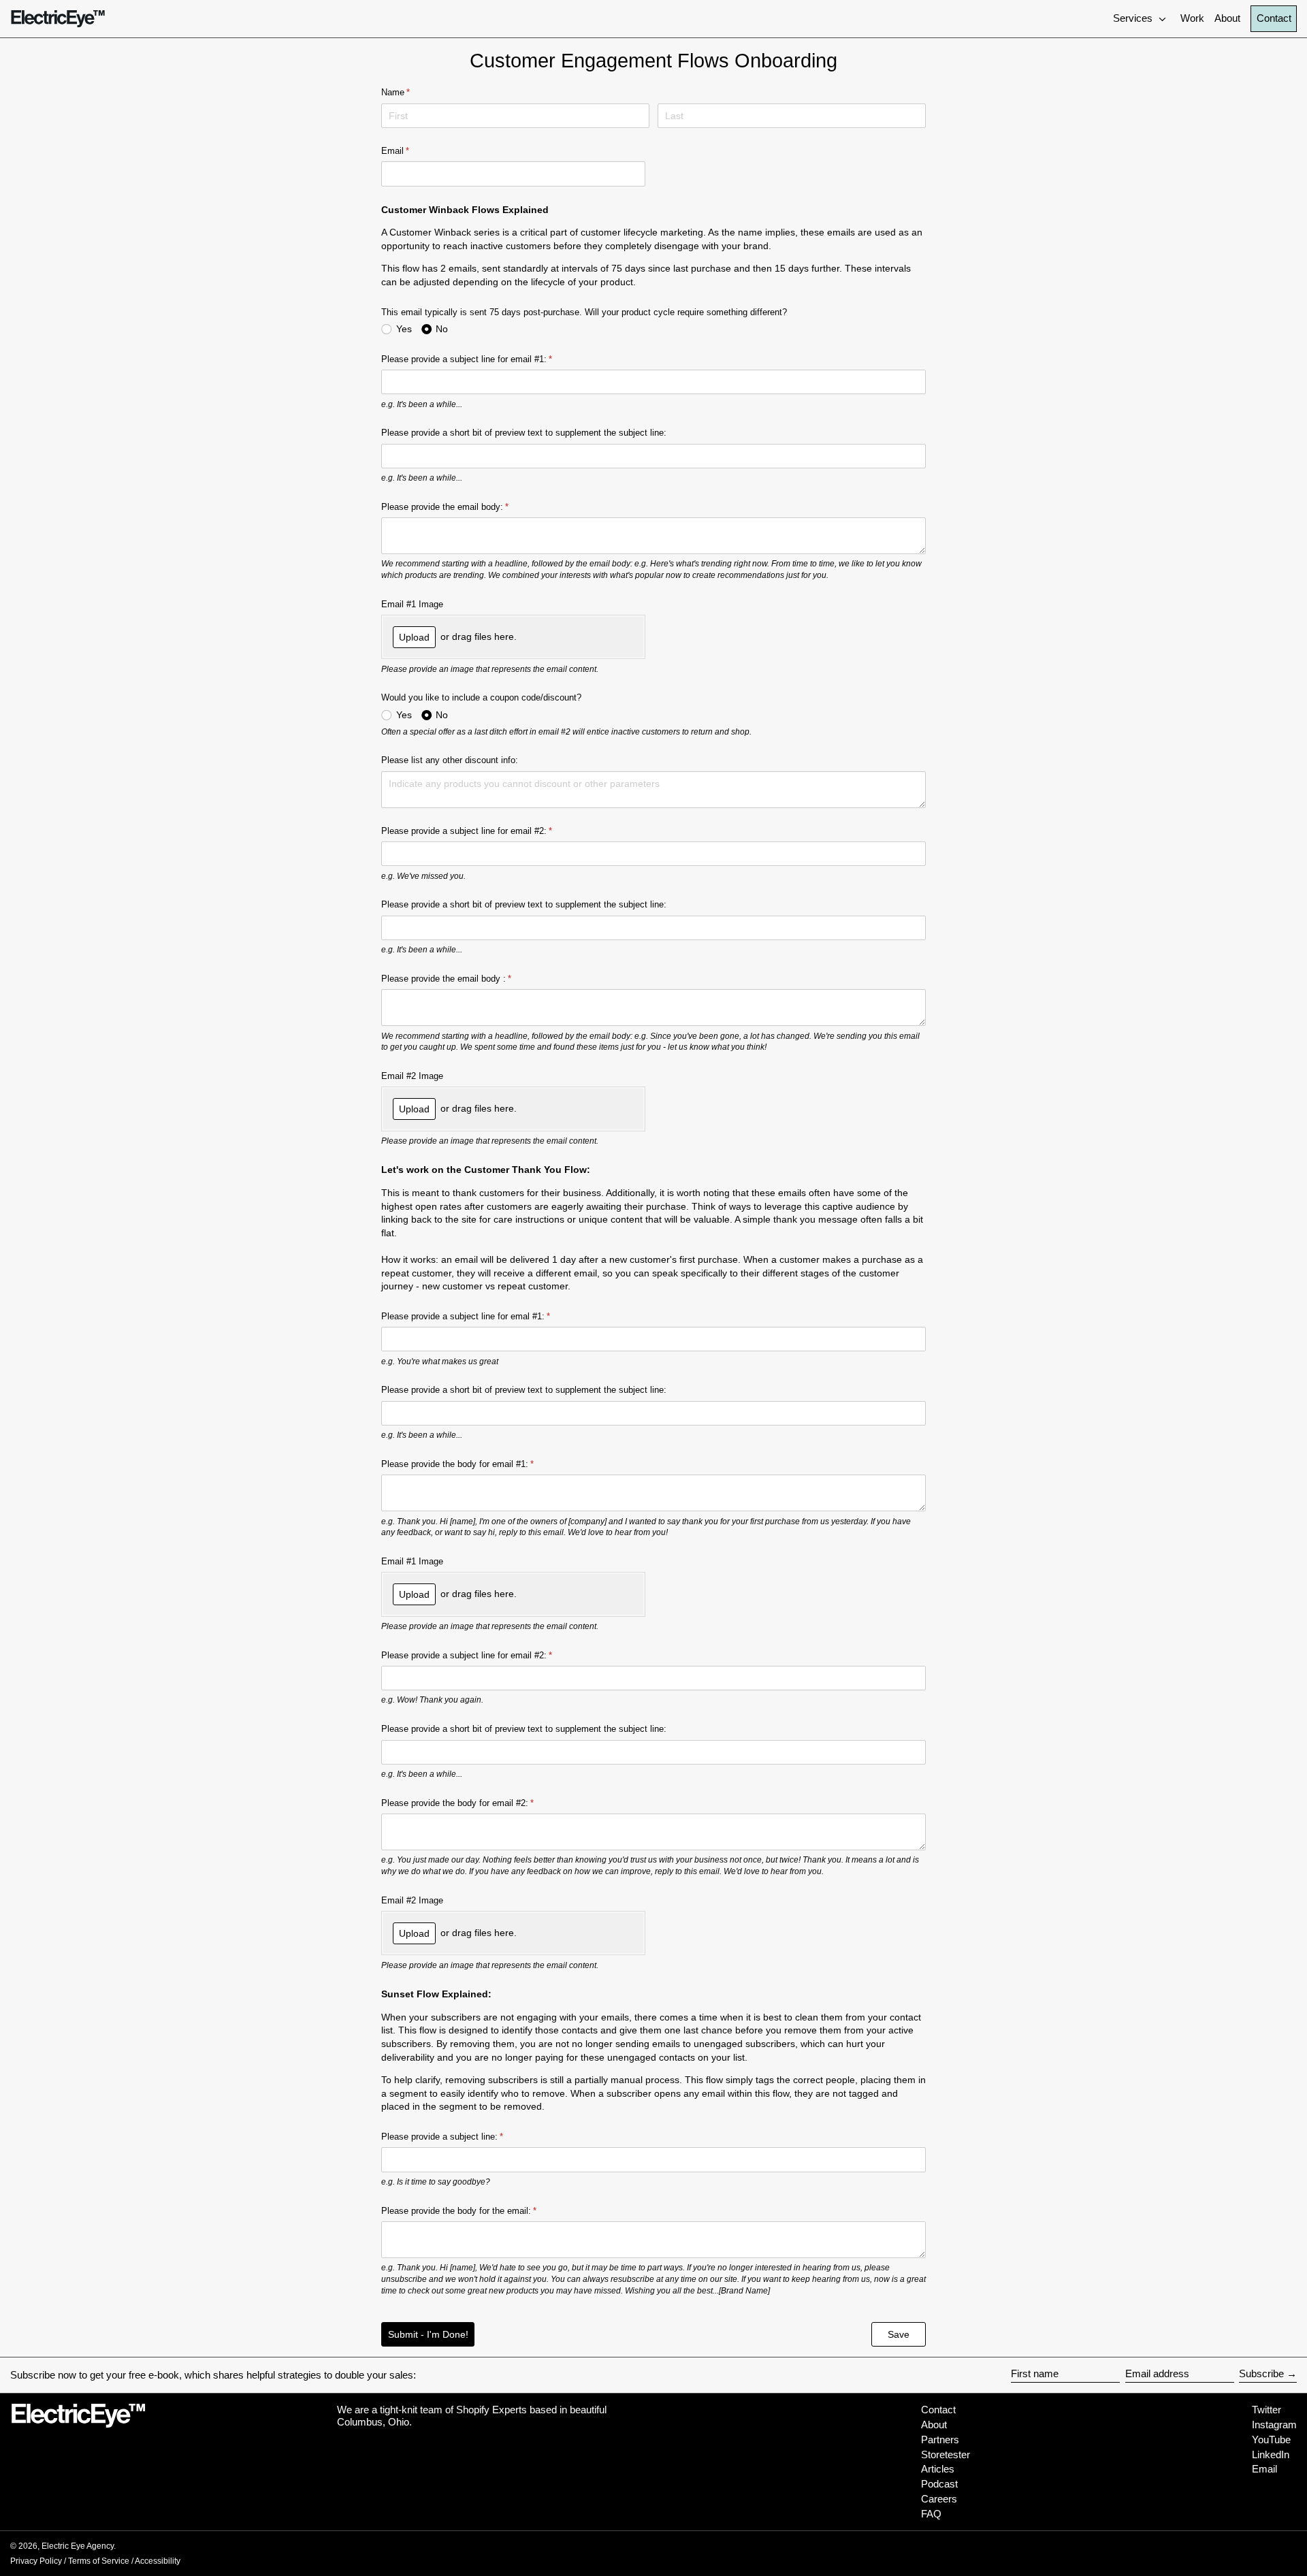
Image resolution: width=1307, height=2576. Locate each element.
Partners (940, 2440)
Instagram (1274, 2425)
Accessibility (158, 2561)
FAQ (931, 2514)
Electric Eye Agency (78, 2546)
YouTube (1271, 2440)
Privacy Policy (36, 2561)
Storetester (946, 2454)
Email (1264, 2469)
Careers (939, 2499)
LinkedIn (1271, 2454)
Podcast (939, 2484)
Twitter (1266, 2410)
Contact (1274, 18)
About (934, 2425)
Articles (938, 2469)
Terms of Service (99, 2561)
